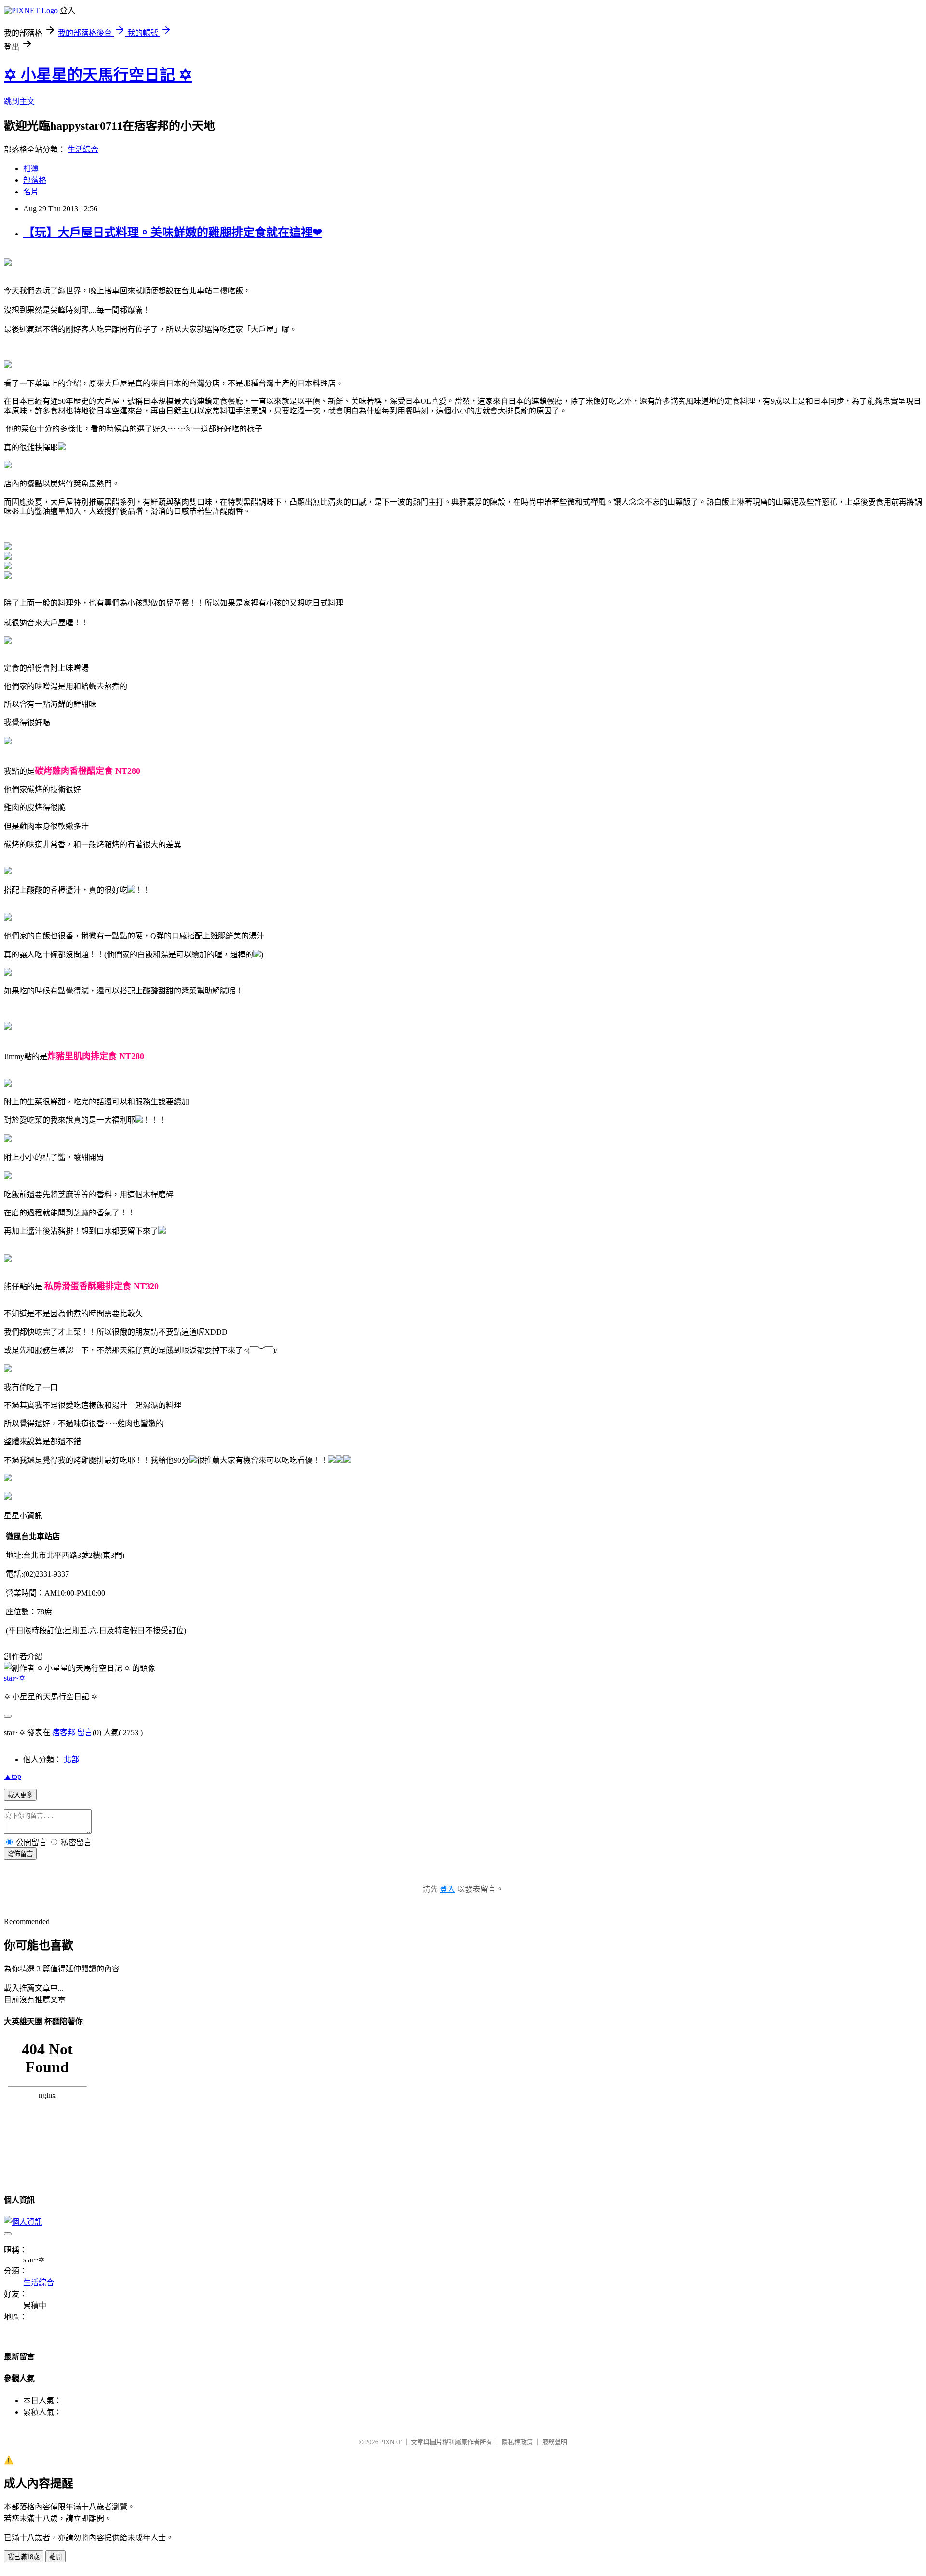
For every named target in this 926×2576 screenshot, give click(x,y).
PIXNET (391, 2442)
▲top (13, 1776)
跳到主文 (19, 102)
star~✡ (14, 1678)
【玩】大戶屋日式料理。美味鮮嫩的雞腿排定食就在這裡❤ (173, 233)
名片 (31, 192)
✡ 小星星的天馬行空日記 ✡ (98, 75)
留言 (85, 1732)
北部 (71, 1759)
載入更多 (20, 1795)
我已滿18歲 (24, 2557)
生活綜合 (83, 149)
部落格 (35, 180)
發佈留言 (20, 1854)
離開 (55, 2557)
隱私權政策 (517, 2442)
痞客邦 (64, 1732)
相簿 (31, 169)
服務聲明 (555, 2442)
